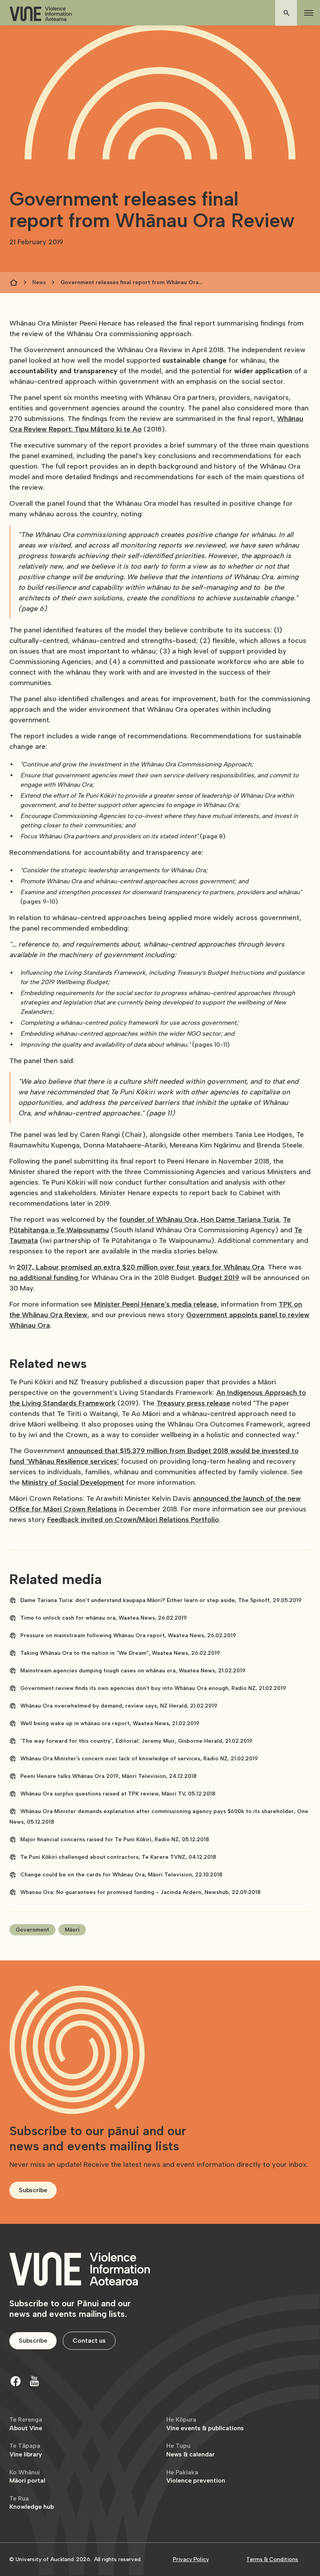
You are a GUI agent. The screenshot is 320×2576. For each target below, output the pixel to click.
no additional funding (45, 1278)
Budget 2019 (219, 1278)
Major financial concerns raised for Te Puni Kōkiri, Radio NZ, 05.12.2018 (115, 1839)
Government (32, 1930)
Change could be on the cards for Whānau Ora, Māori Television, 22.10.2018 (121, 1875)
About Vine (26, 2424)
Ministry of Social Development (73, 1482)
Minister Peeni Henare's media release (156, 1304)
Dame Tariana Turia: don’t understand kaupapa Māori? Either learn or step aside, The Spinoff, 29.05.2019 (161, 1600)
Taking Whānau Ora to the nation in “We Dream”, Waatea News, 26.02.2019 (120, 1653)
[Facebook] (16, 2381)
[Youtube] (34, 2381)
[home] (41, 14)
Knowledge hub (32, 2503)
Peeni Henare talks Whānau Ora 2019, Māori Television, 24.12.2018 (108, 1776)
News (39, 282)
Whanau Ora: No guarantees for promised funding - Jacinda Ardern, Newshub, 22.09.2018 (140, 1892)
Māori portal (27, 2477)
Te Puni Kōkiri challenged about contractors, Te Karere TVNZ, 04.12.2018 (118, 1857)
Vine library (26, 2450)
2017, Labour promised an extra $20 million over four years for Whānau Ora (140, 1267)
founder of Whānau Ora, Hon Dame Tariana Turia (199, 1219)
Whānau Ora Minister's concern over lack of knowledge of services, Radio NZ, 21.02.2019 (139, 1759)
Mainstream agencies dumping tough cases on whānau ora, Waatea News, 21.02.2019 (133, 1671)
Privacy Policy (191, 2559)
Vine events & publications (205, 2424)
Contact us (89, 2341)
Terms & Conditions (272, 2559)
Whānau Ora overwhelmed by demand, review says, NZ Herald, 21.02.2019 (119, 1706)
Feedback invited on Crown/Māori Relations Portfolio (133, 1520)
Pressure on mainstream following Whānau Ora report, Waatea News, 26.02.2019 (128, 1635)
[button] (307, 13)
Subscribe (33, 2190)
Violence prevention (196, 2477)
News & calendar (190, 2450)
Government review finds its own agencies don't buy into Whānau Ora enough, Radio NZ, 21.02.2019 (153, 1688)
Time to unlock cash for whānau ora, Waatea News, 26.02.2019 (104, 1618)
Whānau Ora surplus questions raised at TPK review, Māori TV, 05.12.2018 (118, 1794)
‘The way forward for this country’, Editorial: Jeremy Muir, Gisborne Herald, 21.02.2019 (136, 1741)
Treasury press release (193, 1403)
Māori (72, 1930)
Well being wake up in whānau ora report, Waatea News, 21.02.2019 (110, 1723)
